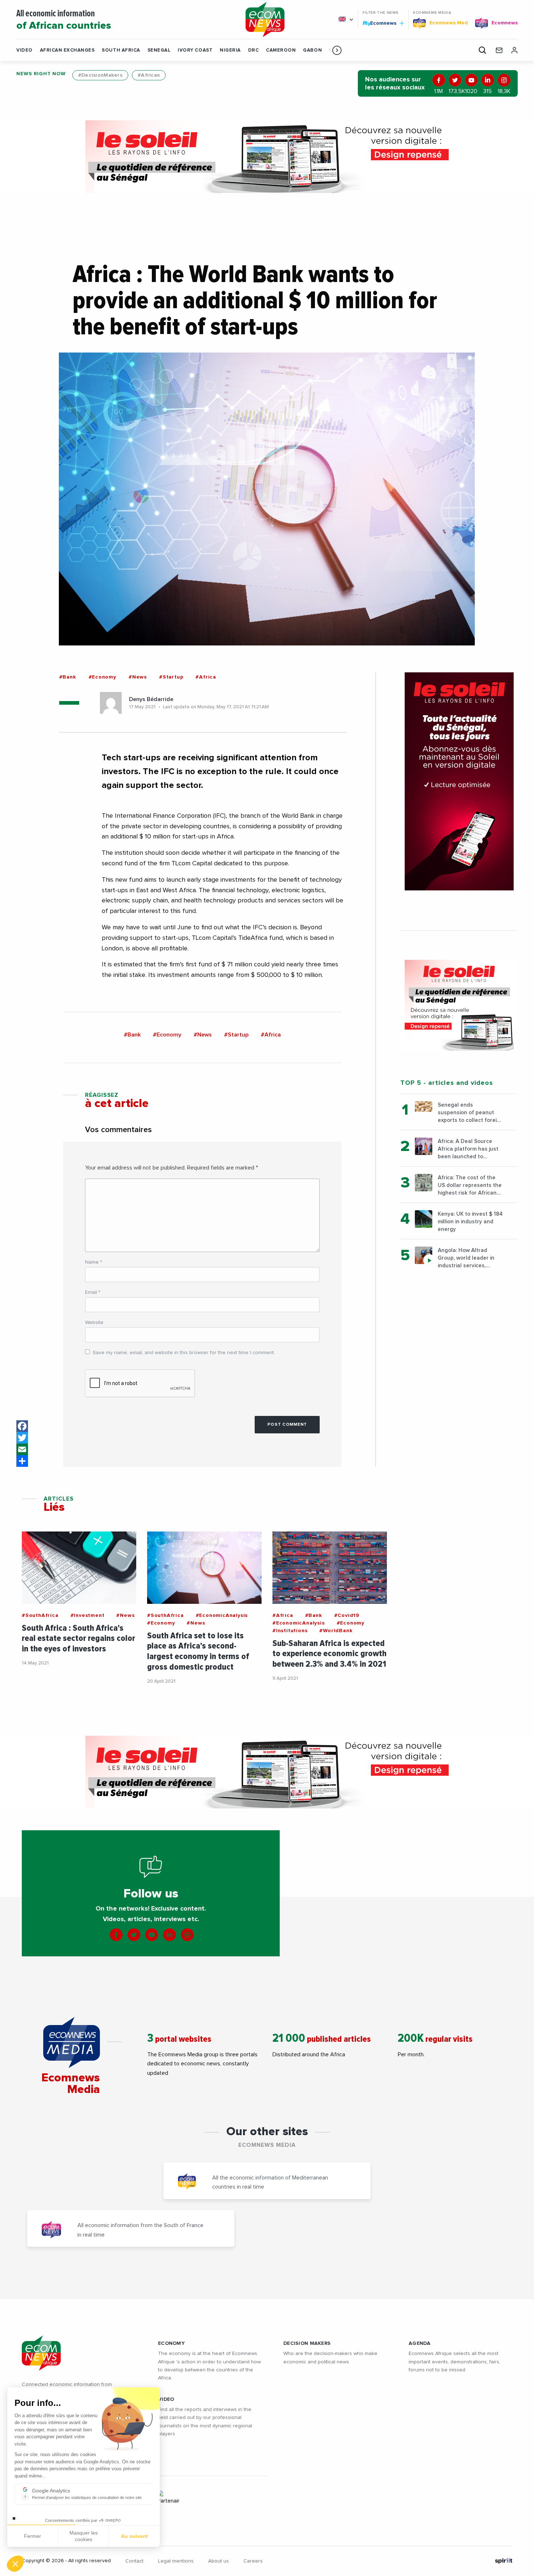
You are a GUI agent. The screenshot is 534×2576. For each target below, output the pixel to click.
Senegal (159, 50)
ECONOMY (171, 2343)
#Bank (68, 677)
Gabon (312, 50)
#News (138, 677)
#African (149, 75)
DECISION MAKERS (307, 2343)
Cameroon (281, 50)
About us (219, 2561)
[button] (337, 50)
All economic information (64, 20)
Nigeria (230, 50)
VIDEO (166, 2399)
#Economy (102, 677)
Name (94, 1262)
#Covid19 (347, 1615)
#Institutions (290, 1631)
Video (25, 50)
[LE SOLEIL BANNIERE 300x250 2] (459, 1005)
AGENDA (420, 2343)
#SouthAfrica (40, 1615)
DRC (254, 50)
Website (94, 1323)
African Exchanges (67, 50)
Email (93, 1292)
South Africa (121, 50)
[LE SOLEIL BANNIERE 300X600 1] (459, 781)
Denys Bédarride (151, 699)
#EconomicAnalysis (222, 1615)
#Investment (88, 1615)
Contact (134, 2561)
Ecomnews (380, 23)
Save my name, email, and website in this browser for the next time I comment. (184, 1353)
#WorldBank (336, 1631)
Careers (253, 2561)
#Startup (171, 677)
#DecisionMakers (100, 75)
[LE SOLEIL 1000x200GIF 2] (267, 157)
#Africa (206, 677)
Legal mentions (176, 2561)
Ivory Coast (195, 50)
